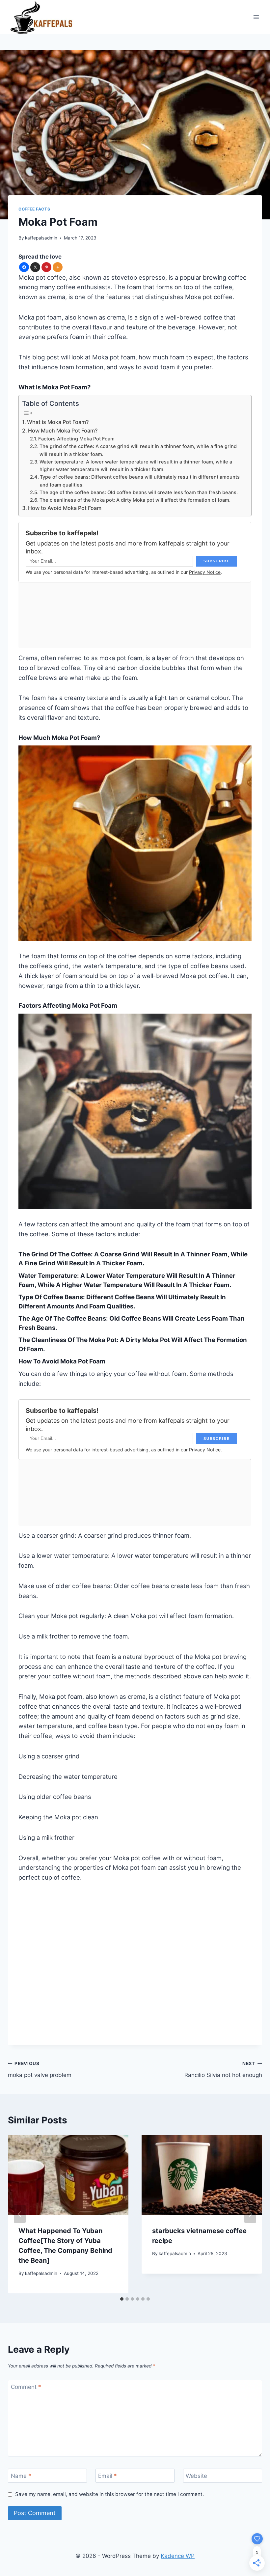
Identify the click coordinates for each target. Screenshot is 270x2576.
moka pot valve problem (40, 2070)
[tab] (122, 2299)
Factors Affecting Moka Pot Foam (76, 439)
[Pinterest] (46, 267)
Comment (26, 2387)
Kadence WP (178, 2556)
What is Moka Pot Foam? (58, 422)
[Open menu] (256, 17)
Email (108, 2476)
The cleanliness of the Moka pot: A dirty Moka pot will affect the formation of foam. (135, 500)
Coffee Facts (34, 209)
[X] (35, 267)
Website (196, 2476)
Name (21, 2476)
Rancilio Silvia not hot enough (223, 2070)
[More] (58, 267)
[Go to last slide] (20, 2214)
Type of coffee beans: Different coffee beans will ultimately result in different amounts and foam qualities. (140, 481)
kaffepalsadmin (41, 238)
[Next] (250, 2214)
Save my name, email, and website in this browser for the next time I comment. (109, 2494)
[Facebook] (24, 267)
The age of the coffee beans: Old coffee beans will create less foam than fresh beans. (139, 492)
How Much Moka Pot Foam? (63, 431)
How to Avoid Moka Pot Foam (65, 508)
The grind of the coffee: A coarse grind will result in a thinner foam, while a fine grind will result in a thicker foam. (138, 450)
